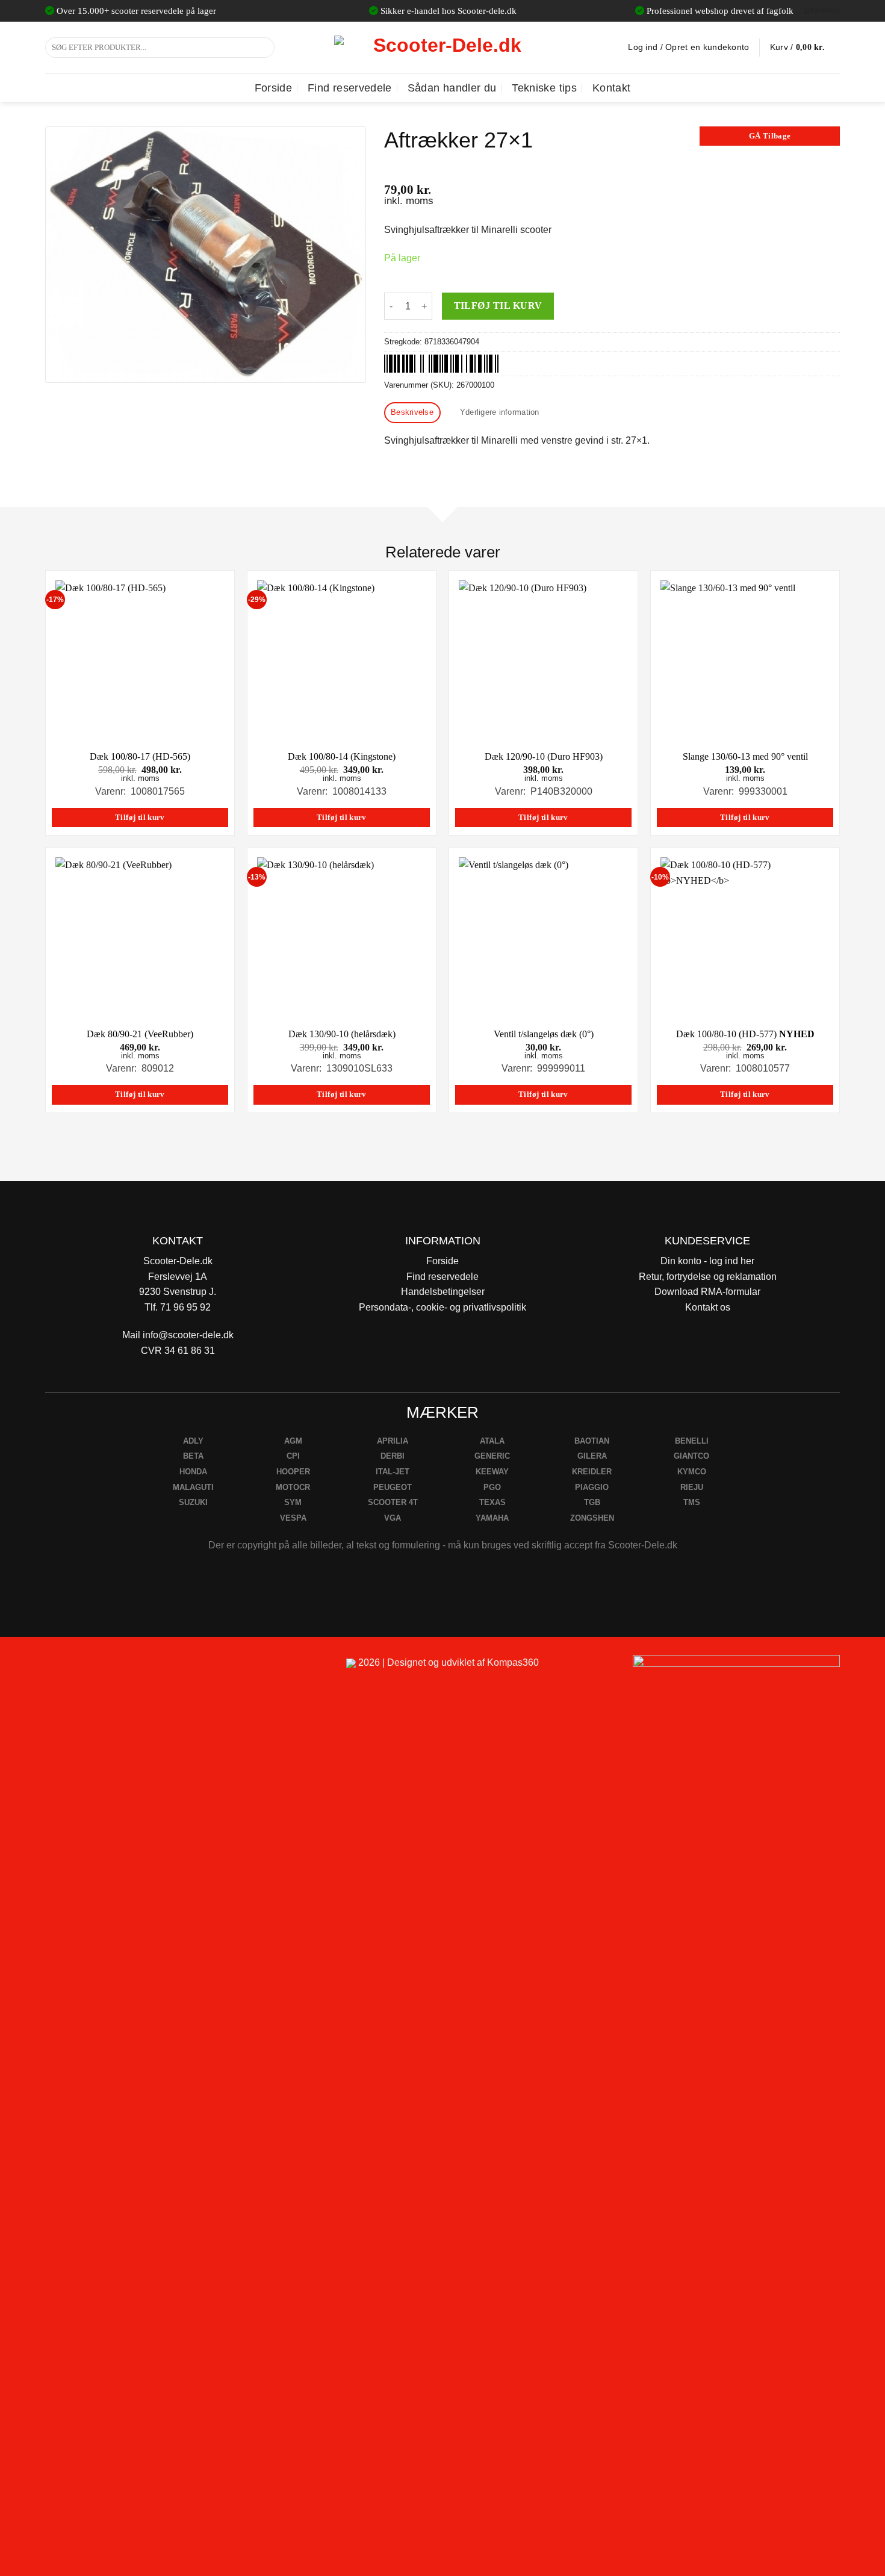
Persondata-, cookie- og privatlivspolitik (442, 1307)
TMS (692, 1502)
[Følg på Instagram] (88, 1668)
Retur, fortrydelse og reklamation (708, 1277)
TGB (592, 1502)
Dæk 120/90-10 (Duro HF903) (544, 756)
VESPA (293, 1518)
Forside (273, 88)
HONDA (193, 1472)
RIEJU (692, 1487)
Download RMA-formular (707, 1292)
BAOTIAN (592, 1441)
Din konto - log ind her (707, 1261)
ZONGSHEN (592, 1518)
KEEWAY (492, 1472)
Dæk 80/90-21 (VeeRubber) (140, 1034)
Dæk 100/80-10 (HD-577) (745, 1034)
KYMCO (692, 1472)
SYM (293, 1502)
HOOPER (293, 1472)
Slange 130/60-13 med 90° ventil (745, 756)
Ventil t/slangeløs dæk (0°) (544, 1034)
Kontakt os (708, 1307)
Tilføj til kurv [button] (140, 818)
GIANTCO (691, 1456)
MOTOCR (293, 1487)
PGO (492, 1487)
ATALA (492, 1441)
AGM (293, 1441)
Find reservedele (350, 88)
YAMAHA (492, 1518)
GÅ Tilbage (770, 136)
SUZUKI (193, 1502)
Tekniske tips (544, 88)
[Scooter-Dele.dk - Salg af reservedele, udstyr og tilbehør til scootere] (442, 48)
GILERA (592, 1456)
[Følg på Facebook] (59, 1668)
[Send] (263, 48)
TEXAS (492, 1502)
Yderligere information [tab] (500, 412)
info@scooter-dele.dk (188, 1335)
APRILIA (393, 1441)
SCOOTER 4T (393, 1502)
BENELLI (692, 1441)
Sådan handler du (452, 88)
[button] (805, 48)
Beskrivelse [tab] (412, 412)
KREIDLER (592, 1472)
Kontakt (611, 88)
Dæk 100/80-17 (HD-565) (140, 756)
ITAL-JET (393, 1472)
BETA (193, 1456)
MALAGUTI (193, 1487)
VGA (393, 1518)
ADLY (193, 1441)
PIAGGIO (592, 1487)
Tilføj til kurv (498, 306)
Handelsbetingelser (443, 1292)
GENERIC (492, 1456)
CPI (293, 1456)
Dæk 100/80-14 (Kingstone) (342, 756)
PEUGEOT (393, 1487)
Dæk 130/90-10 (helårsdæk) (342, 1034)
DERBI (393, 1456)
